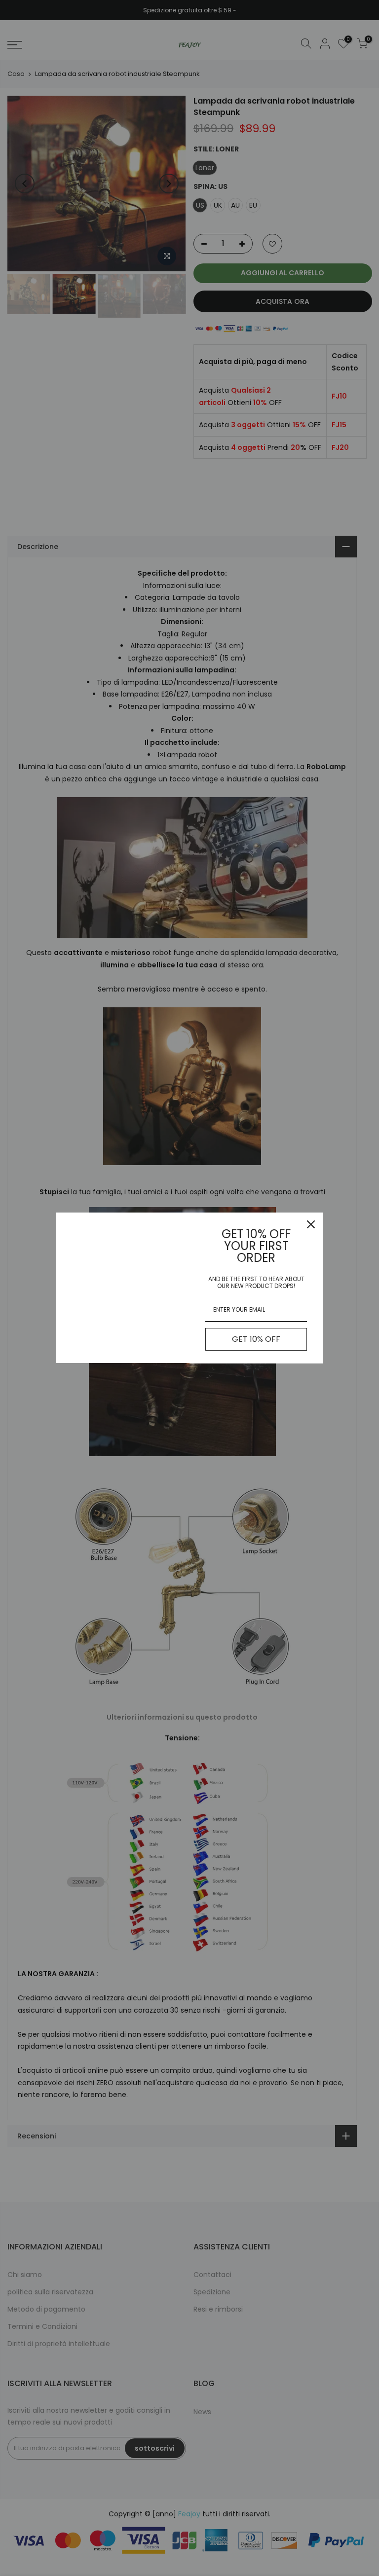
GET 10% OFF (256, 1339)
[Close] (311, 1224)
